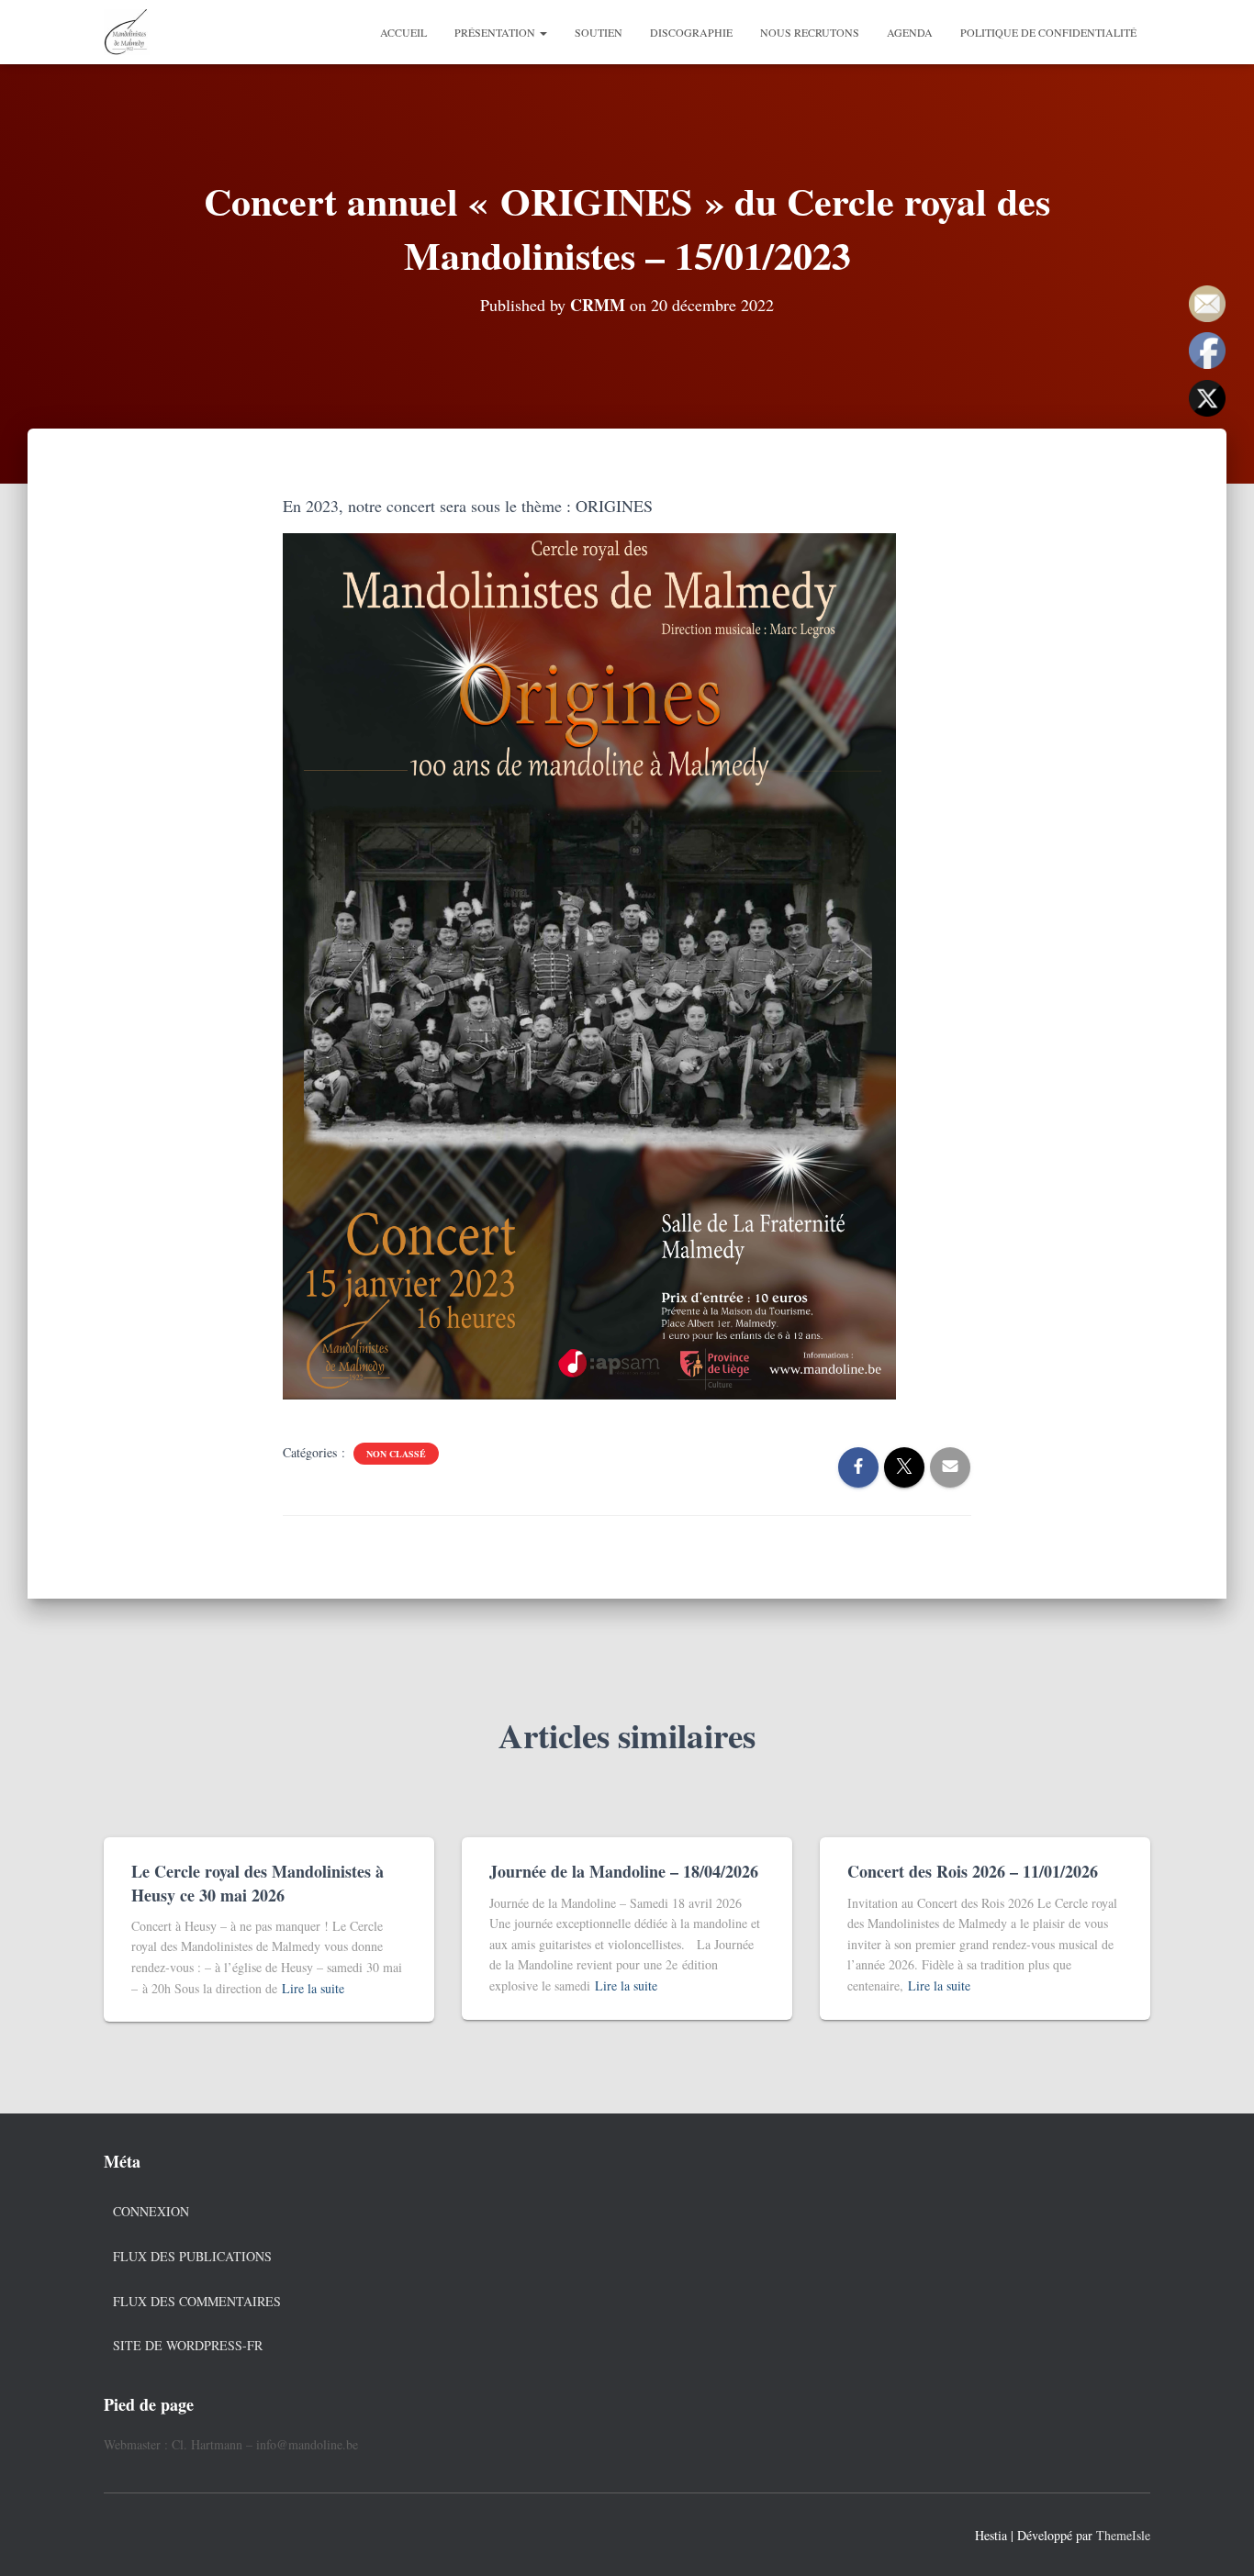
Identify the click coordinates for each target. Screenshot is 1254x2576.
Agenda (910, 32)
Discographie (691, 32)
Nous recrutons (810, 32)
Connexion (151, 2211)
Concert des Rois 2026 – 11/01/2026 (973, 1871)
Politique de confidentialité (1048, 32)
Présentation (496, 32)
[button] (543, 32)
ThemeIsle (1123, 2535)
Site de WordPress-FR (188, 2345)
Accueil (403, 32)
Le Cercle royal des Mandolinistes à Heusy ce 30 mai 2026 (258, 1883)
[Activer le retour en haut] (1218, 2539)
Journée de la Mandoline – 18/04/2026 (624, 1871)
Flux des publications (192, 2256)
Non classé (396, 1454)
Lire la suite (313, 1988)
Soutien (599, 32)
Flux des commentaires (197, 2301)
